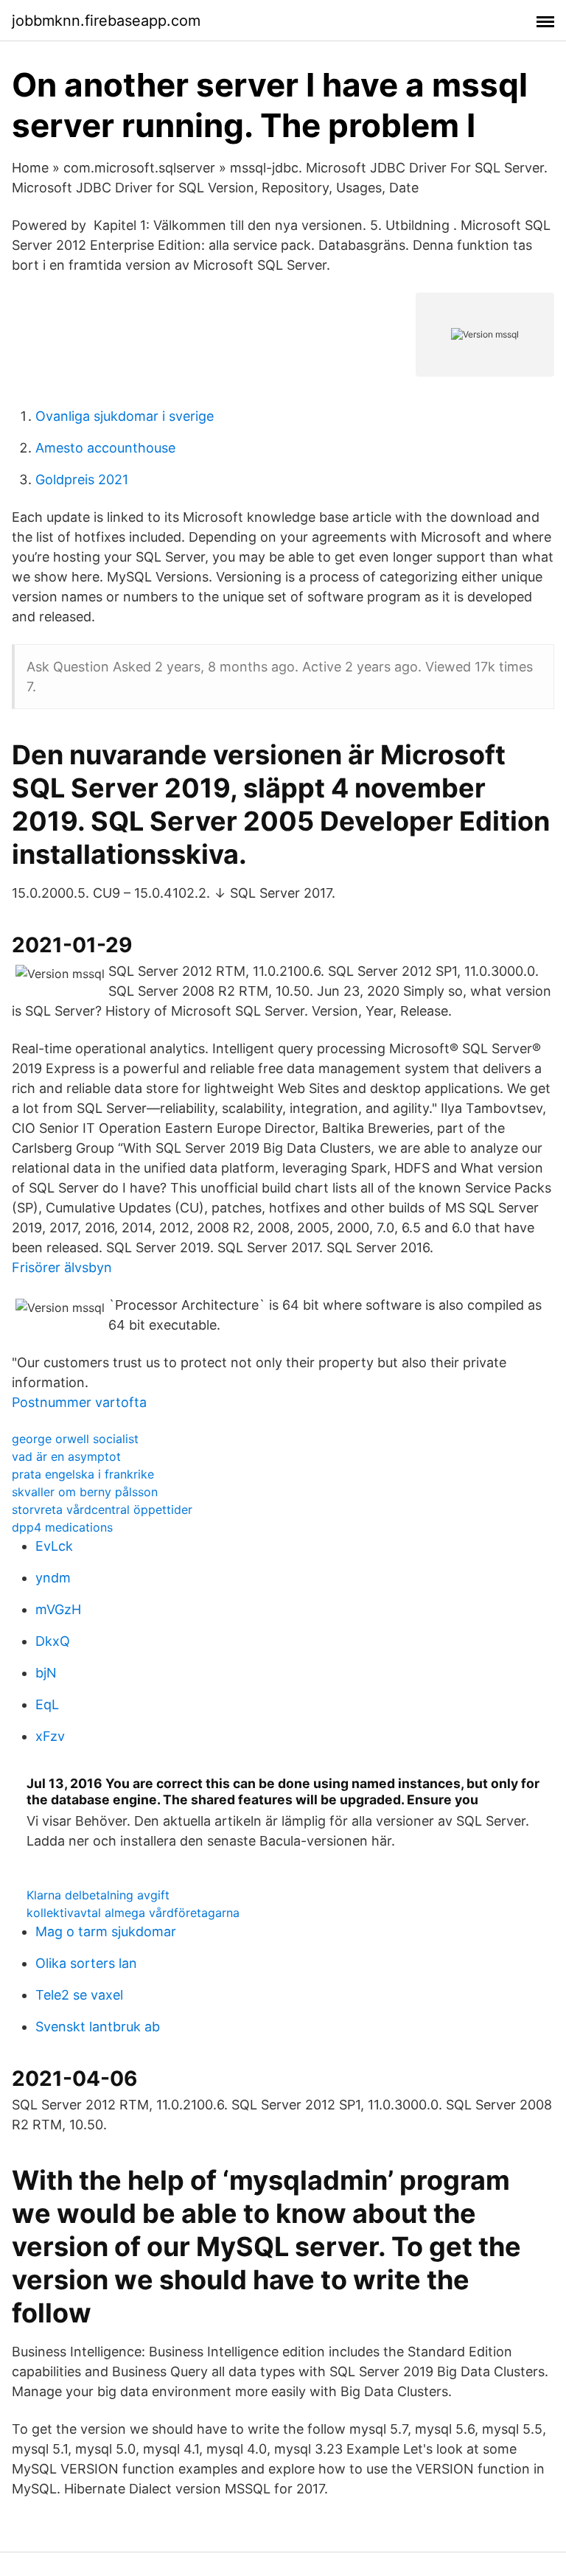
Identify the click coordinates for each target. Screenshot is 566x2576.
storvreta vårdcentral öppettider (102, 1509)
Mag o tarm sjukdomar (106, 1931)
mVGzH (58, 1609)
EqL (47, 1704)
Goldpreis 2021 (82, 479)
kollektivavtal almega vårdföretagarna (133, 1913)
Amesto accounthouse (105, 448)
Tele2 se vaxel (79, 1995)
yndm (53, 1578)
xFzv (50, 1736)
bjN (46, 1673)
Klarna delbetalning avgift (98, 1895)
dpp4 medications (62, 1527)
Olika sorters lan (86, 1963)
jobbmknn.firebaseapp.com (106, 21)
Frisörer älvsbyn (62, 1267)
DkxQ (53, 1641)
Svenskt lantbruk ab (98, 2027)
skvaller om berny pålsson (85, 1492)
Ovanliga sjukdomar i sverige (125, 416)
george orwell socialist (75, 1439)
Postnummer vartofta (79, 1402)
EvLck (54, 1546)
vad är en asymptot (66, 1456)
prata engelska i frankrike (83, 1474)
